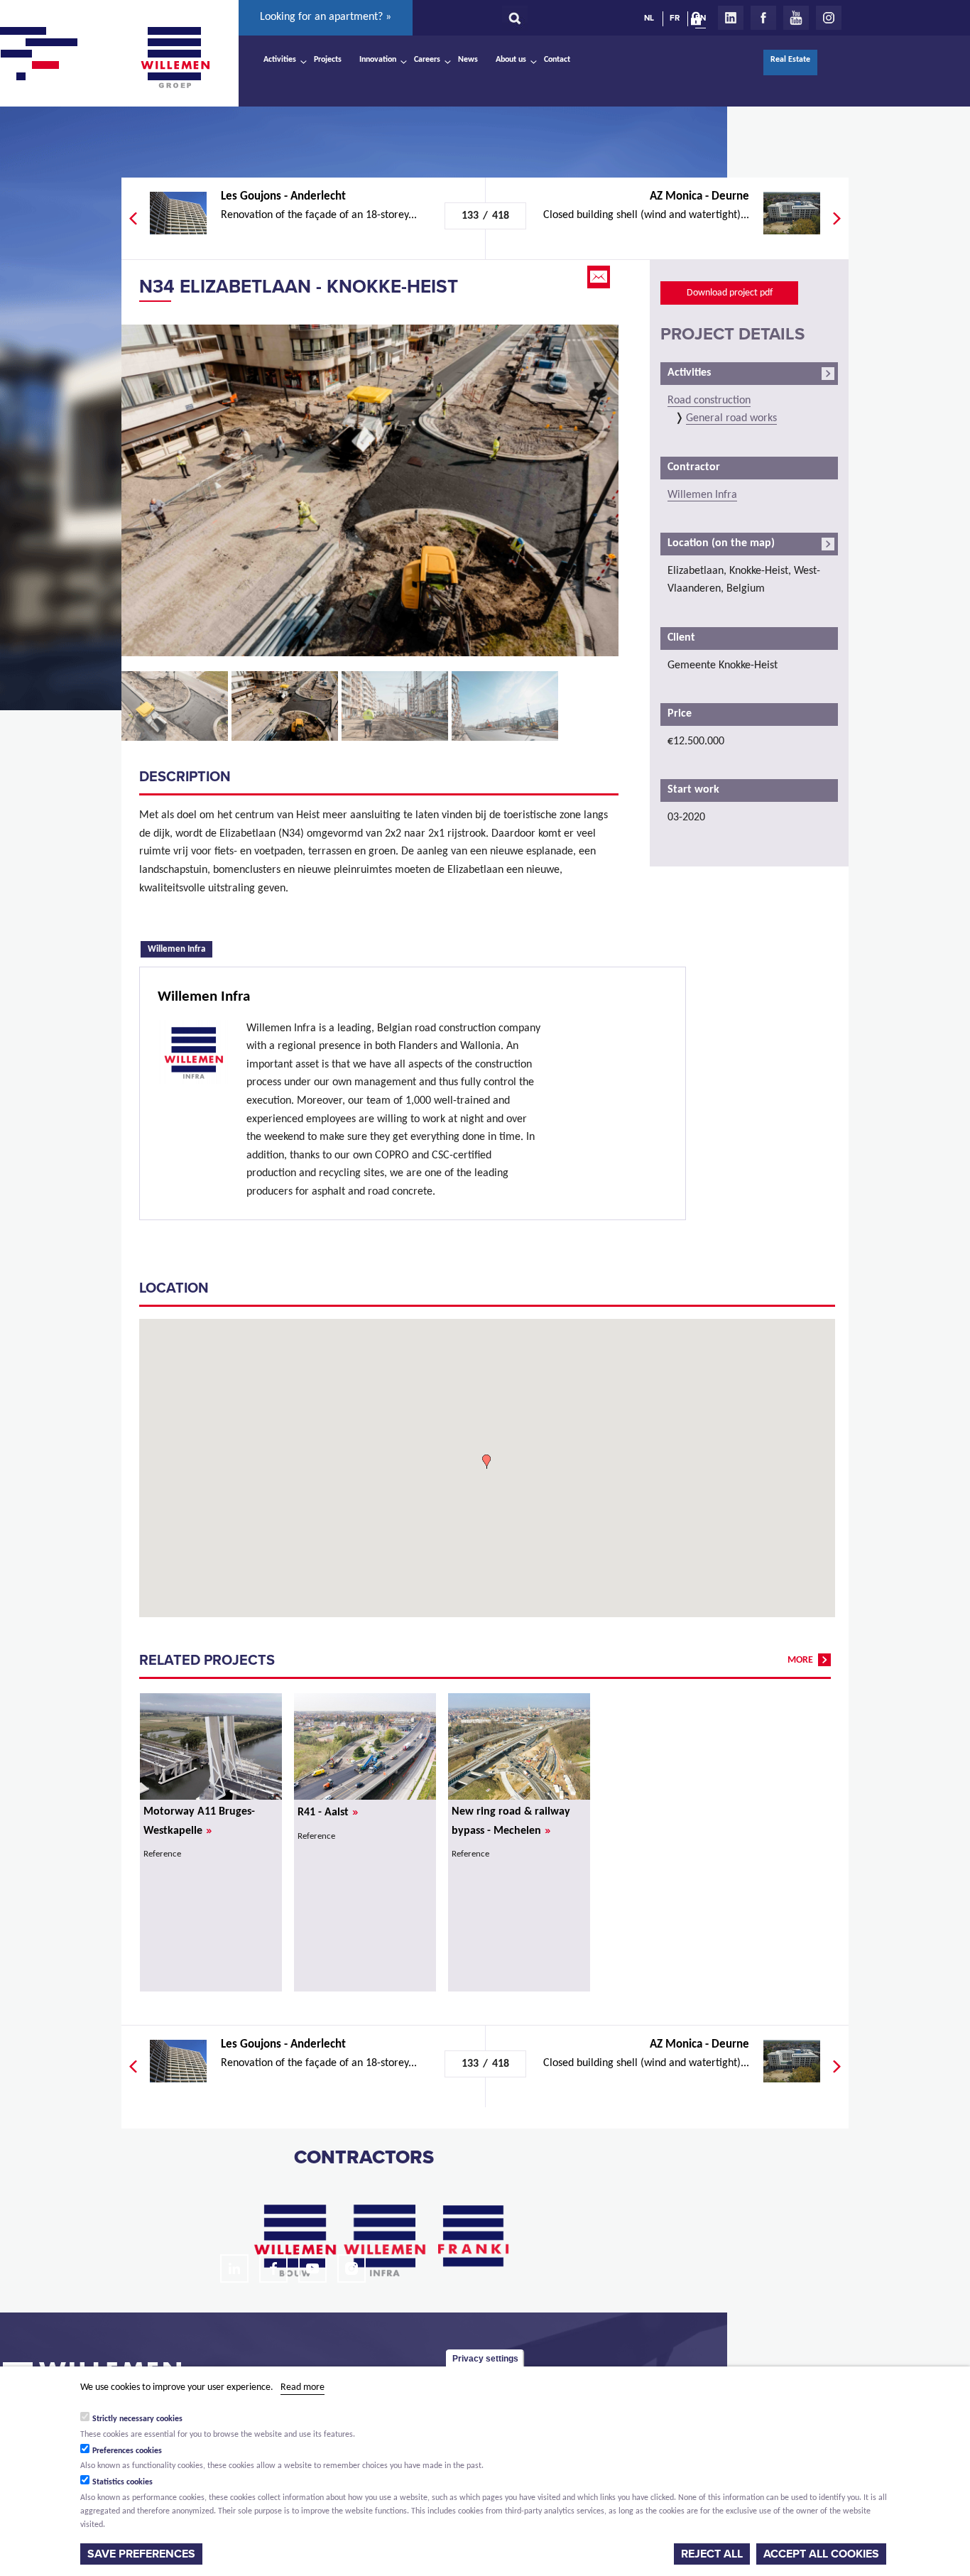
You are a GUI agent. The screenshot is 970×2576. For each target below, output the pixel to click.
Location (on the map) (721, 543)
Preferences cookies (127, 2450)
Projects (328, 60)
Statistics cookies (122, 2482)
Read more (303, 2387)
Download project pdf (730, 293)
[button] (486, 1462)
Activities (280, 60)
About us (511, 60)
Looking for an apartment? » (326, 17)
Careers (427, 60)
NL (649, 18)
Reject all (712, 2554)
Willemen (175, 58)
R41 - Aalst (328, 1813)
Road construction (709, 401)
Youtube (796, 18)
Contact (557, 60)
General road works (731, 418)
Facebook (763, 18)
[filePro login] (699, 21)
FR (675, 18)
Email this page (600, 277)
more (800, 1660)
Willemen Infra (180, 948)
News (468, 60)
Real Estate (790, 60)
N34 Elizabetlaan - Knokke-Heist (299, 287)
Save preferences (141, 2554)
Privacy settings (485, 2359)
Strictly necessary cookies (137, 2418)
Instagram (829, 18)
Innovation (378, 60)
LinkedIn (731, 18)
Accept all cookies (821, 2554)
